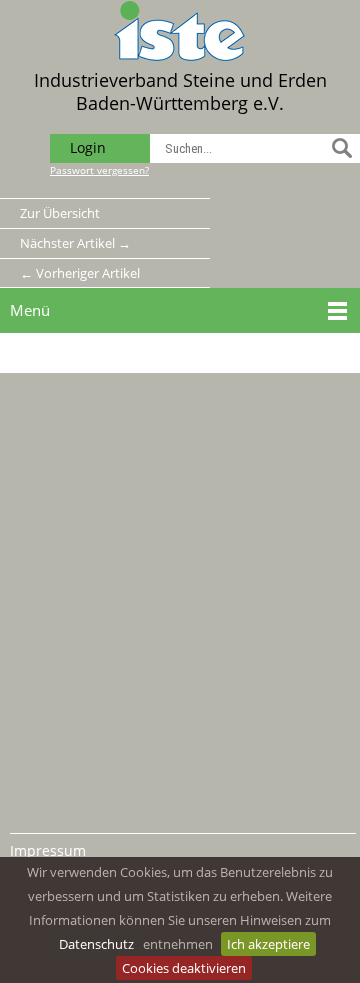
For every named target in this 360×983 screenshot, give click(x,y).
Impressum (48, 850)
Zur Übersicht (60, 213)
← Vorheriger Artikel (80, 273)
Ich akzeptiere (268, 944)
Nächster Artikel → (75, 243)
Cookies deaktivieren (184, 968)
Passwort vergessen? (99, 170)
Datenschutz (96, 944)
